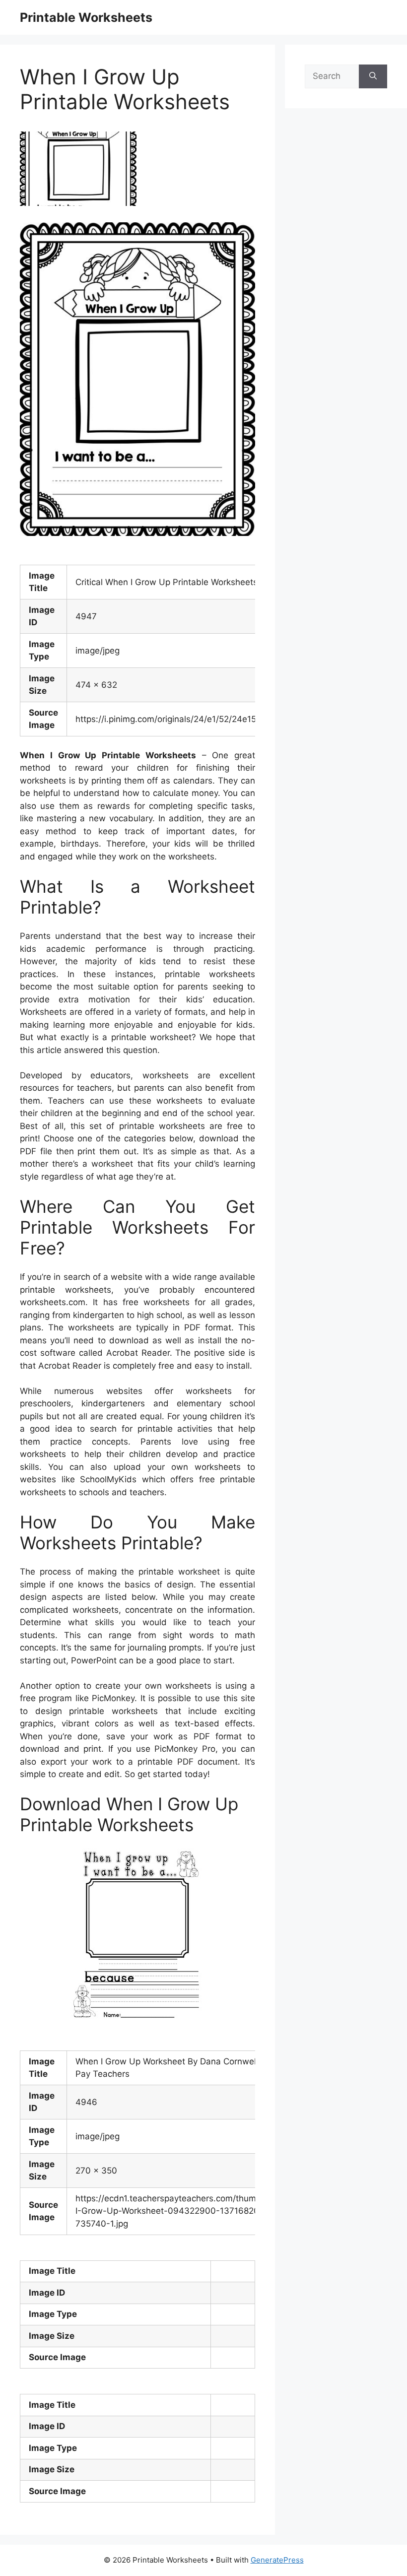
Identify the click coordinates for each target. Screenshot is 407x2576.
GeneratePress (277, 2560)
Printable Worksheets (86, 17)
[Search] (373, 76)
